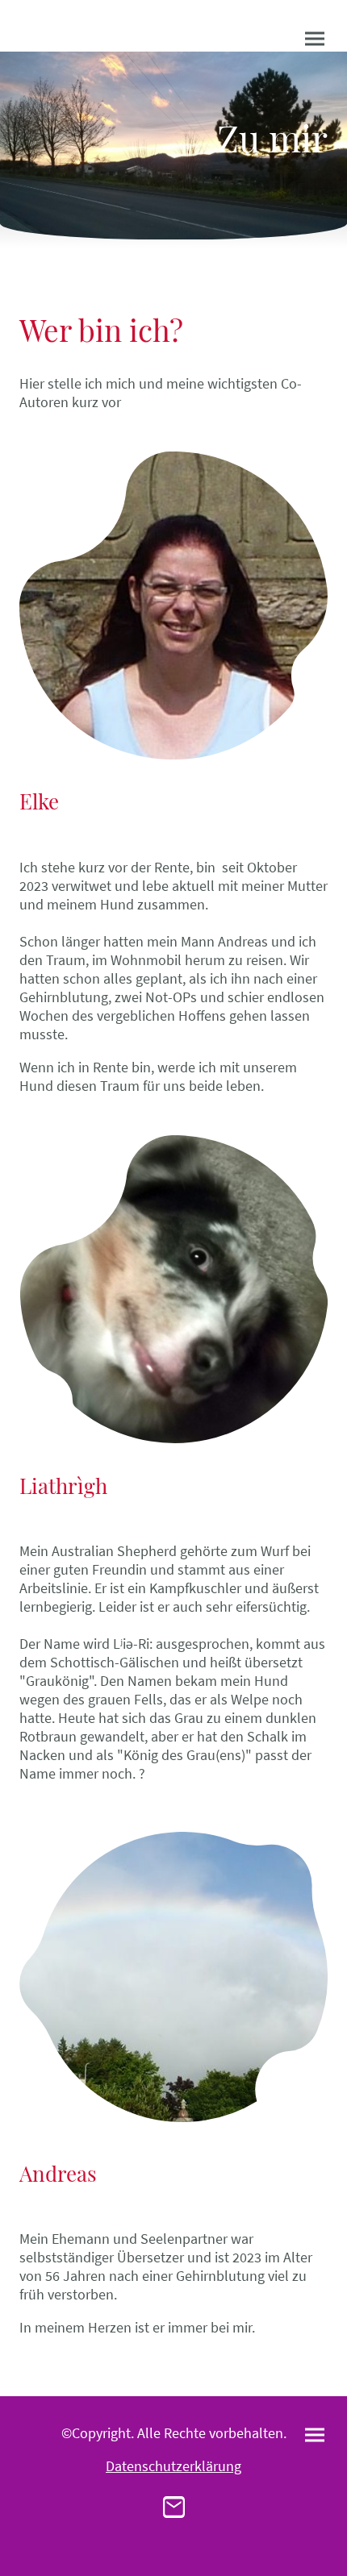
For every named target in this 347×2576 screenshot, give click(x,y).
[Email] (174, 2507)
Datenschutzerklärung (173, 2466)
